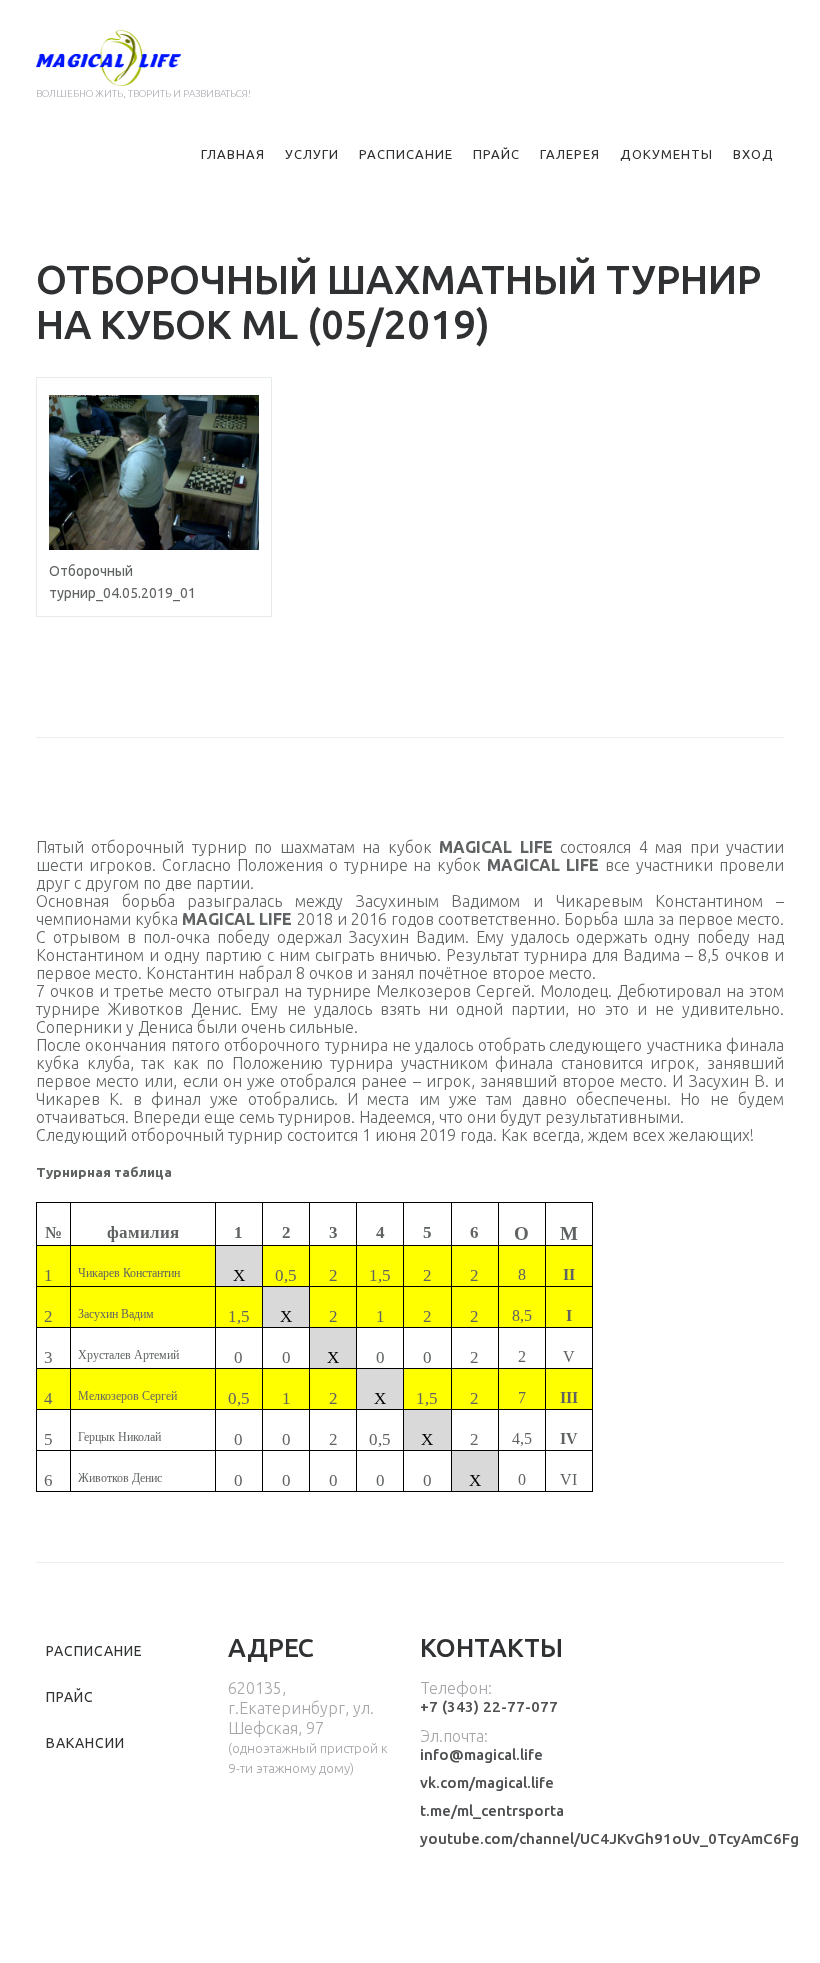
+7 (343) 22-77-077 (489, 1706)
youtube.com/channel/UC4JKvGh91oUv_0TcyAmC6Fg (609, 1838)
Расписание (406, 154)
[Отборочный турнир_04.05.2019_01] (154, 472)
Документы (666, 154)
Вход (753, 154)
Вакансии (85, 1743)
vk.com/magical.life (487, 1782)
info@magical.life (481, 1754)
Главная (233, 154)
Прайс (496, 154)
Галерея (570, 154)
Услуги (312, 154)
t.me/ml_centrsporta (492, 1810)
